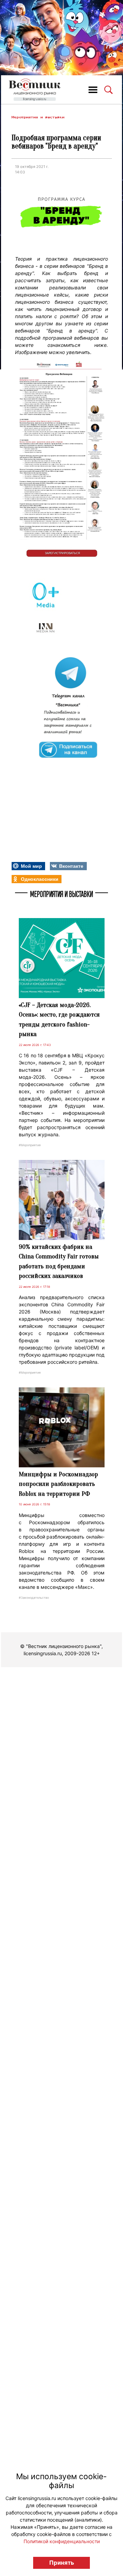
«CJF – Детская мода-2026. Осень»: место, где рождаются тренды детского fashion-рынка (59, 1020)
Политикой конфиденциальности (62, 2541)
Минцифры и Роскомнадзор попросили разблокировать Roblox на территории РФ (58, 1484)
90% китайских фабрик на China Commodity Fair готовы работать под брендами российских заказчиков (59, 1261)
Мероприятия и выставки (38, 117)
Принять (62, 2563)
